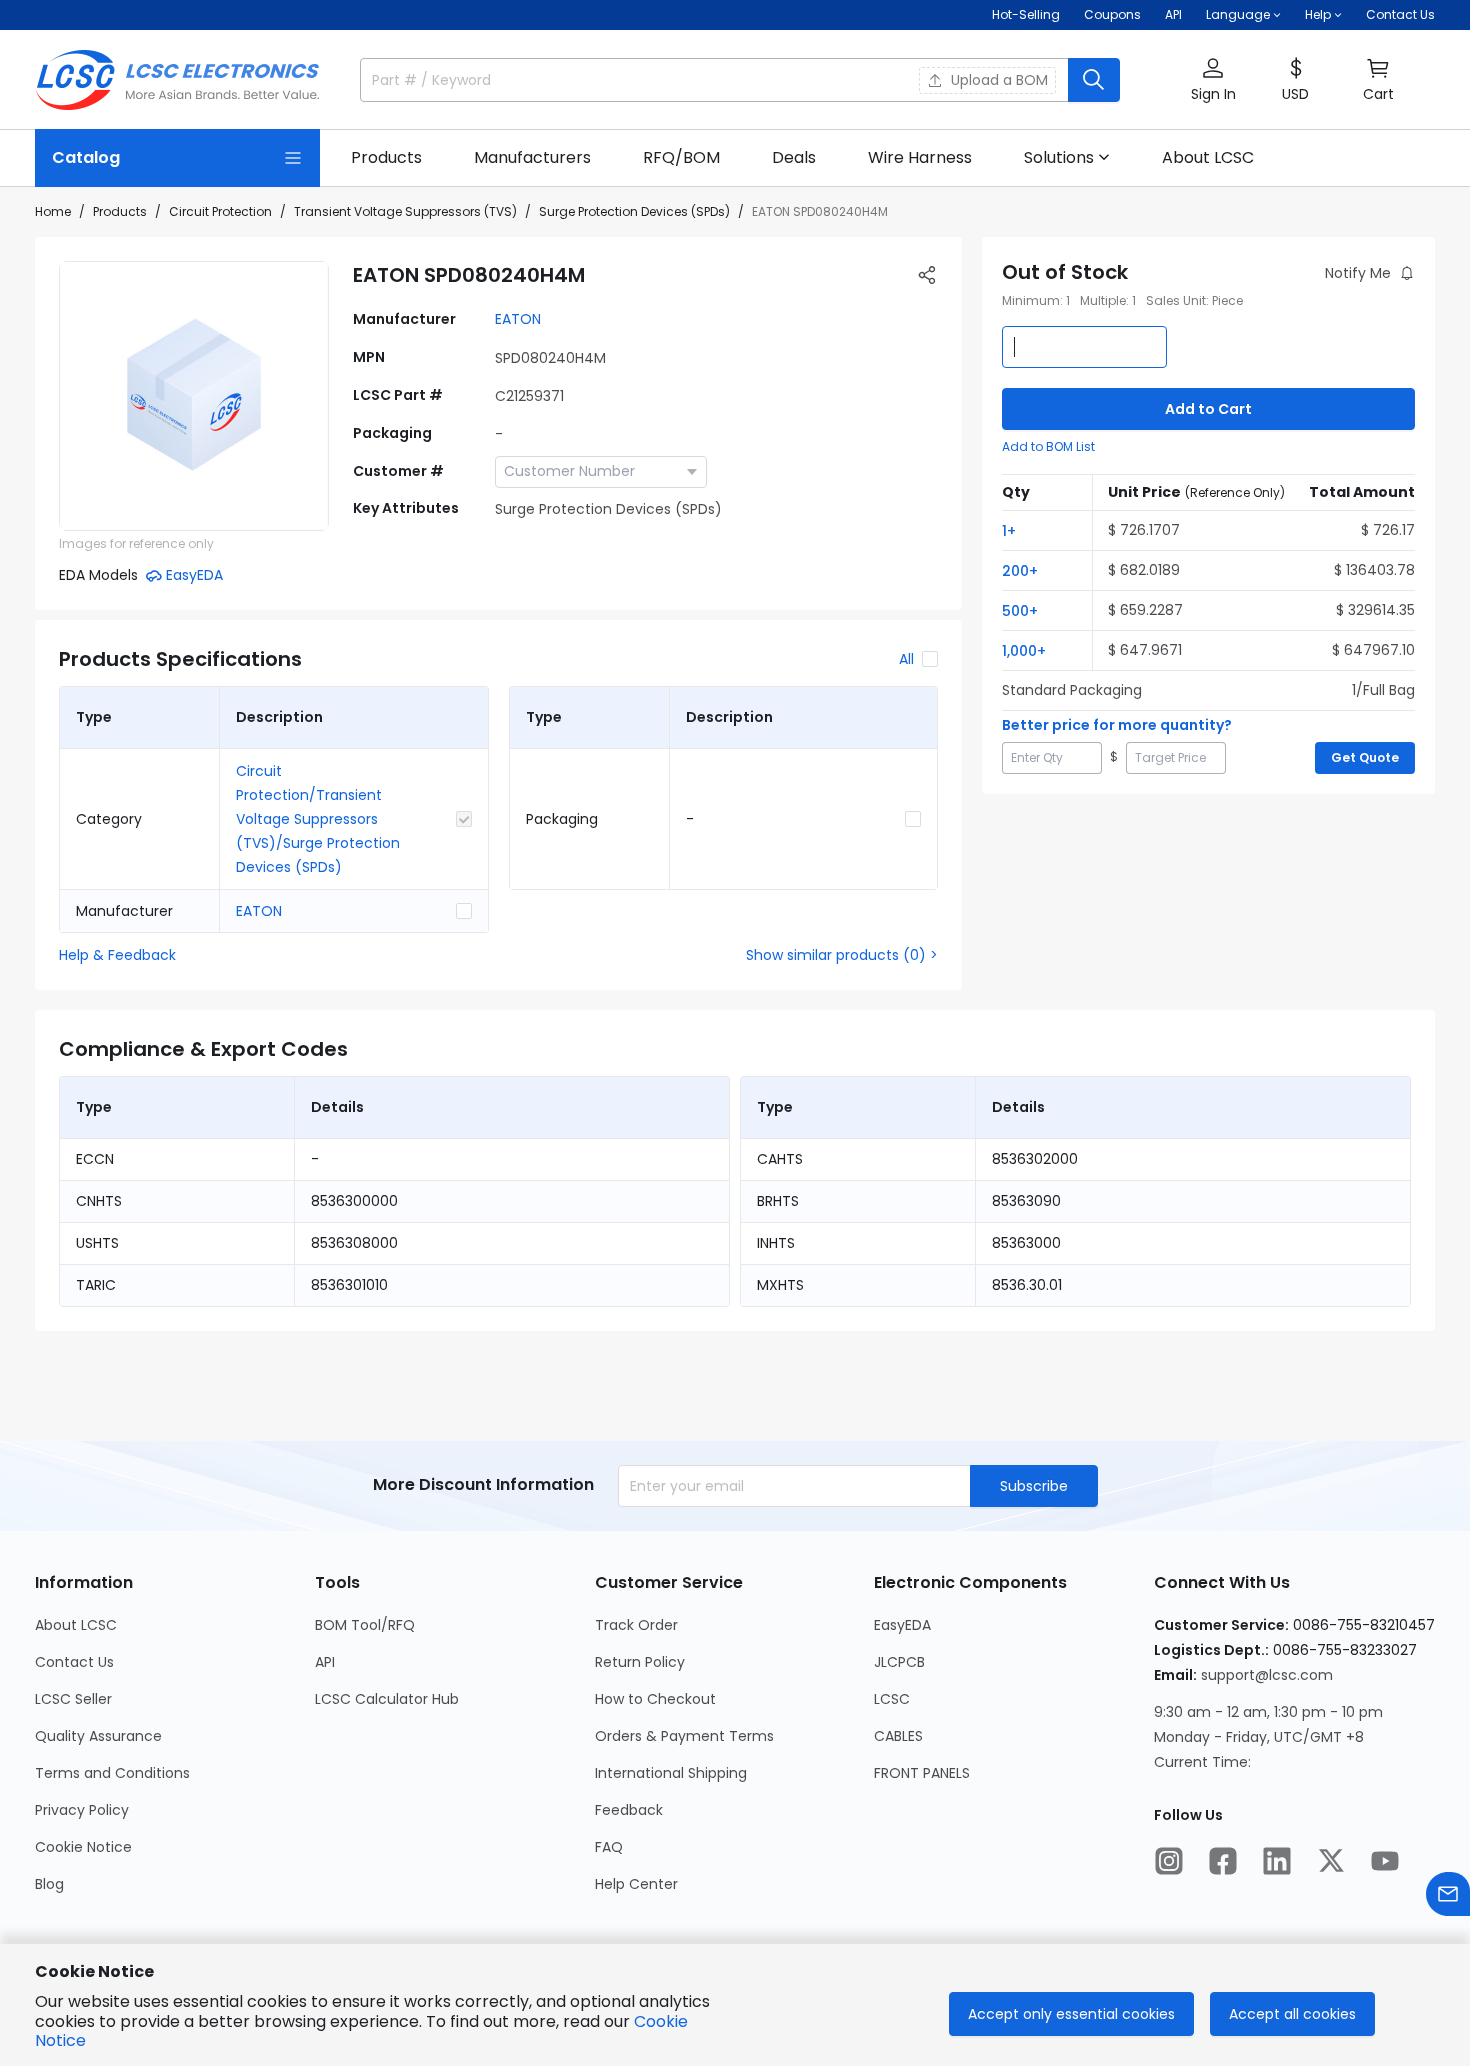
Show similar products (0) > (842, 955)
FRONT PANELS (922, 1773)
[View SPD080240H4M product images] (194, 396)
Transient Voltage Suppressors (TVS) (405, 211)
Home (53, 211)
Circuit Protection (220, 211)
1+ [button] (1009, 531)
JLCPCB (899, 1662)
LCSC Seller (73, 1699)
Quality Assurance (98, 1736)
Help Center (636, 1884)
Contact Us (1400, 14)
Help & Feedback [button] (117, 955)
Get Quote (1365, 757)
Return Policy (640, 1662)
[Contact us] (1448, 1894)
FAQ (609, 1847)
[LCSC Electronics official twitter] (1331, 1861)
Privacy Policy (82, 1810)
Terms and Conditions (112, 1773)
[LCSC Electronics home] (177, 80)
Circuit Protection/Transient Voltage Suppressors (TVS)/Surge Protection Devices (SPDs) (318, 819)
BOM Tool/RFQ (365, 1625)
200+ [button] (1020, 571)
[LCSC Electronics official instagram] (1169, 1861)
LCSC (892, 1699)
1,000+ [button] (1024, 651)
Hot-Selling (1026, 14)
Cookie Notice (83, 1847)
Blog (49, 1884)
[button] (1213, 80)
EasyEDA (902, 1625)
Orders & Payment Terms (684, 1736)
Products (120, 211)
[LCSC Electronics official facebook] (1223, 1861)
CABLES (898, 1736)
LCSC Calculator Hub (387, 1699)
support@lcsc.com (1267, 1675)
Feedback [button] (629, 1810)
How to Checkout (655, 1699)
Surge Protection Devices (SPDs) (634, 211)
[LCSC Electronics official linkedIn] (1277, 1861)
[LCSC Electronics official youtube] (1385, 1861)
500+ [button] (1020, 611)
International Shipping (671, 1773)
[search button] (1094, 80)
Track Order (636, 1625)
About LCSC (76, 1625)
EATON (518, 319)
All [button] (906, 659)
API (1173, 14)
